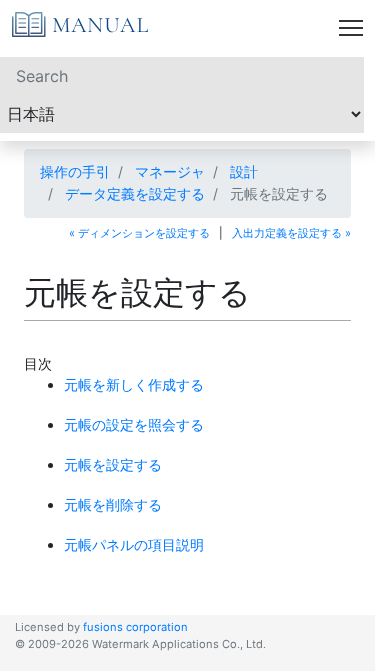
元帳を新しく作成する (134, 384)
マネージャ (170, 171)
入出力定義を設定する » (291, 233)
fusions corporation (135, 627)
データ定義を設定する (135, 193)
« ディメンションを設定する (139, 233)
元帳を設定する (113, 464)
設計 (244, 171)
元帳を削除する (113, 504)
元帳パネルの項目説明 (134, 544)
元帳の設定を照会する (134, 424)
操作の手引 (75, 171)
